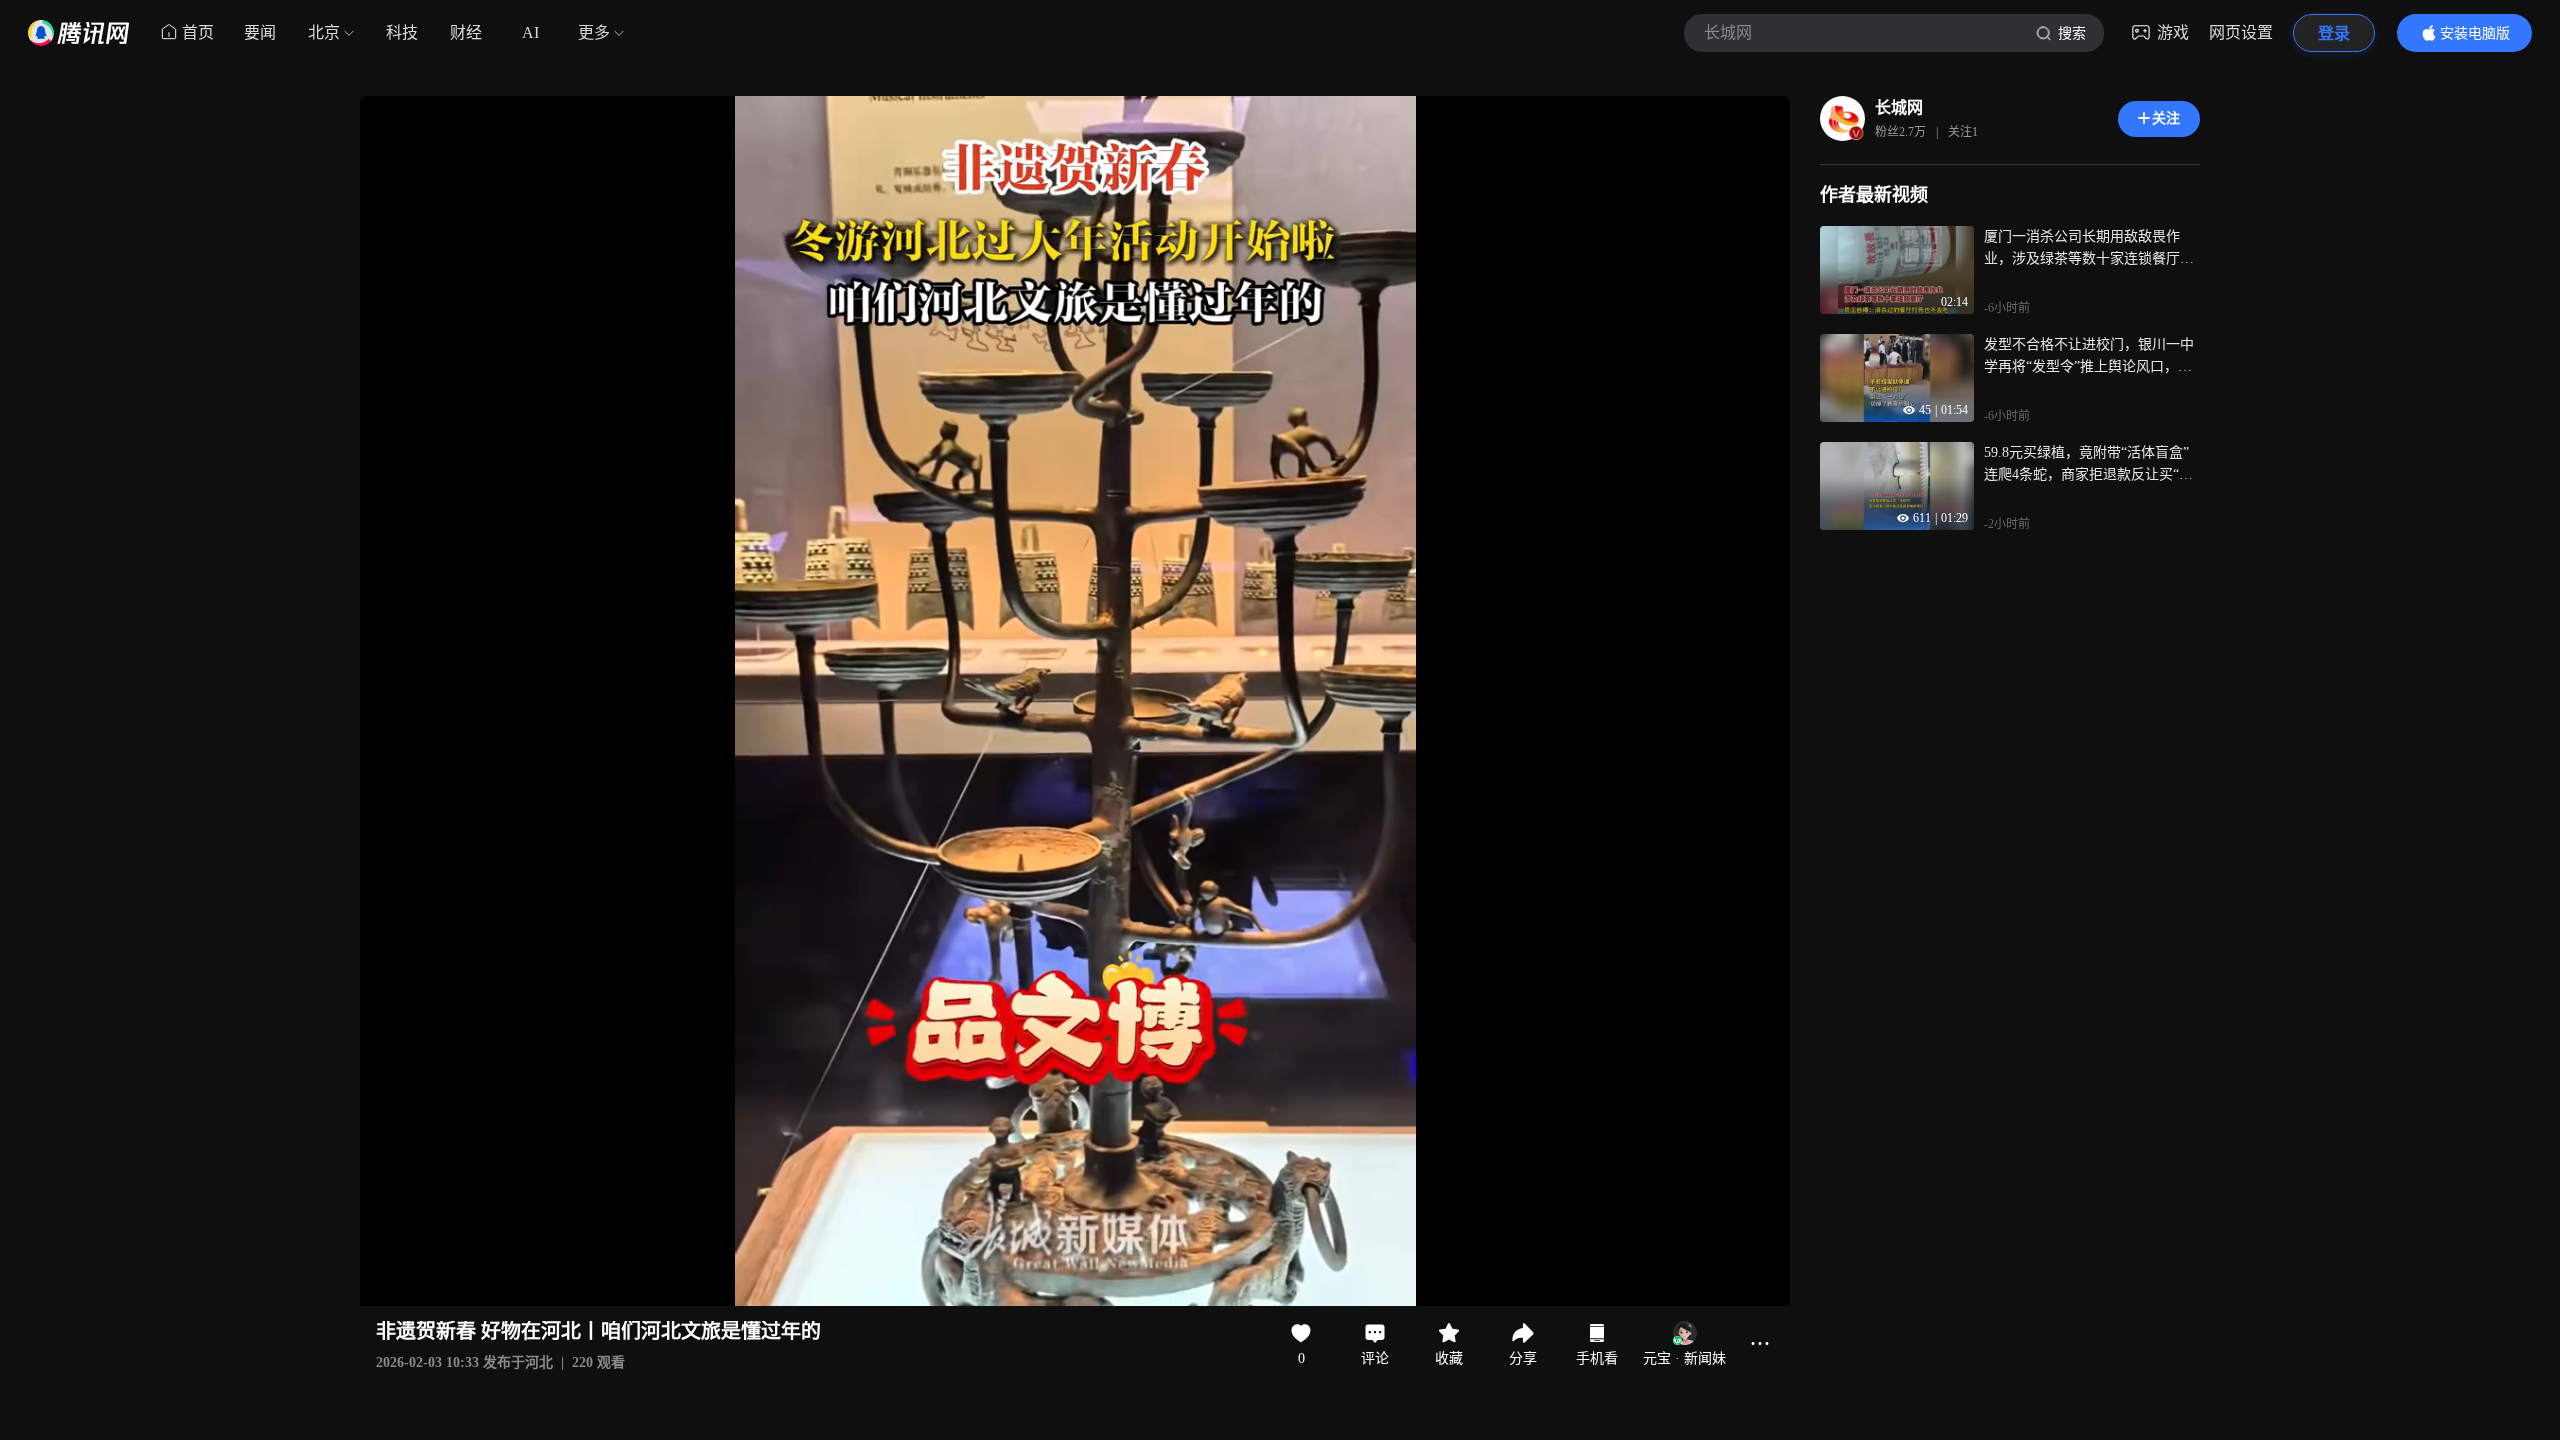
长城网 (1899, 107)
